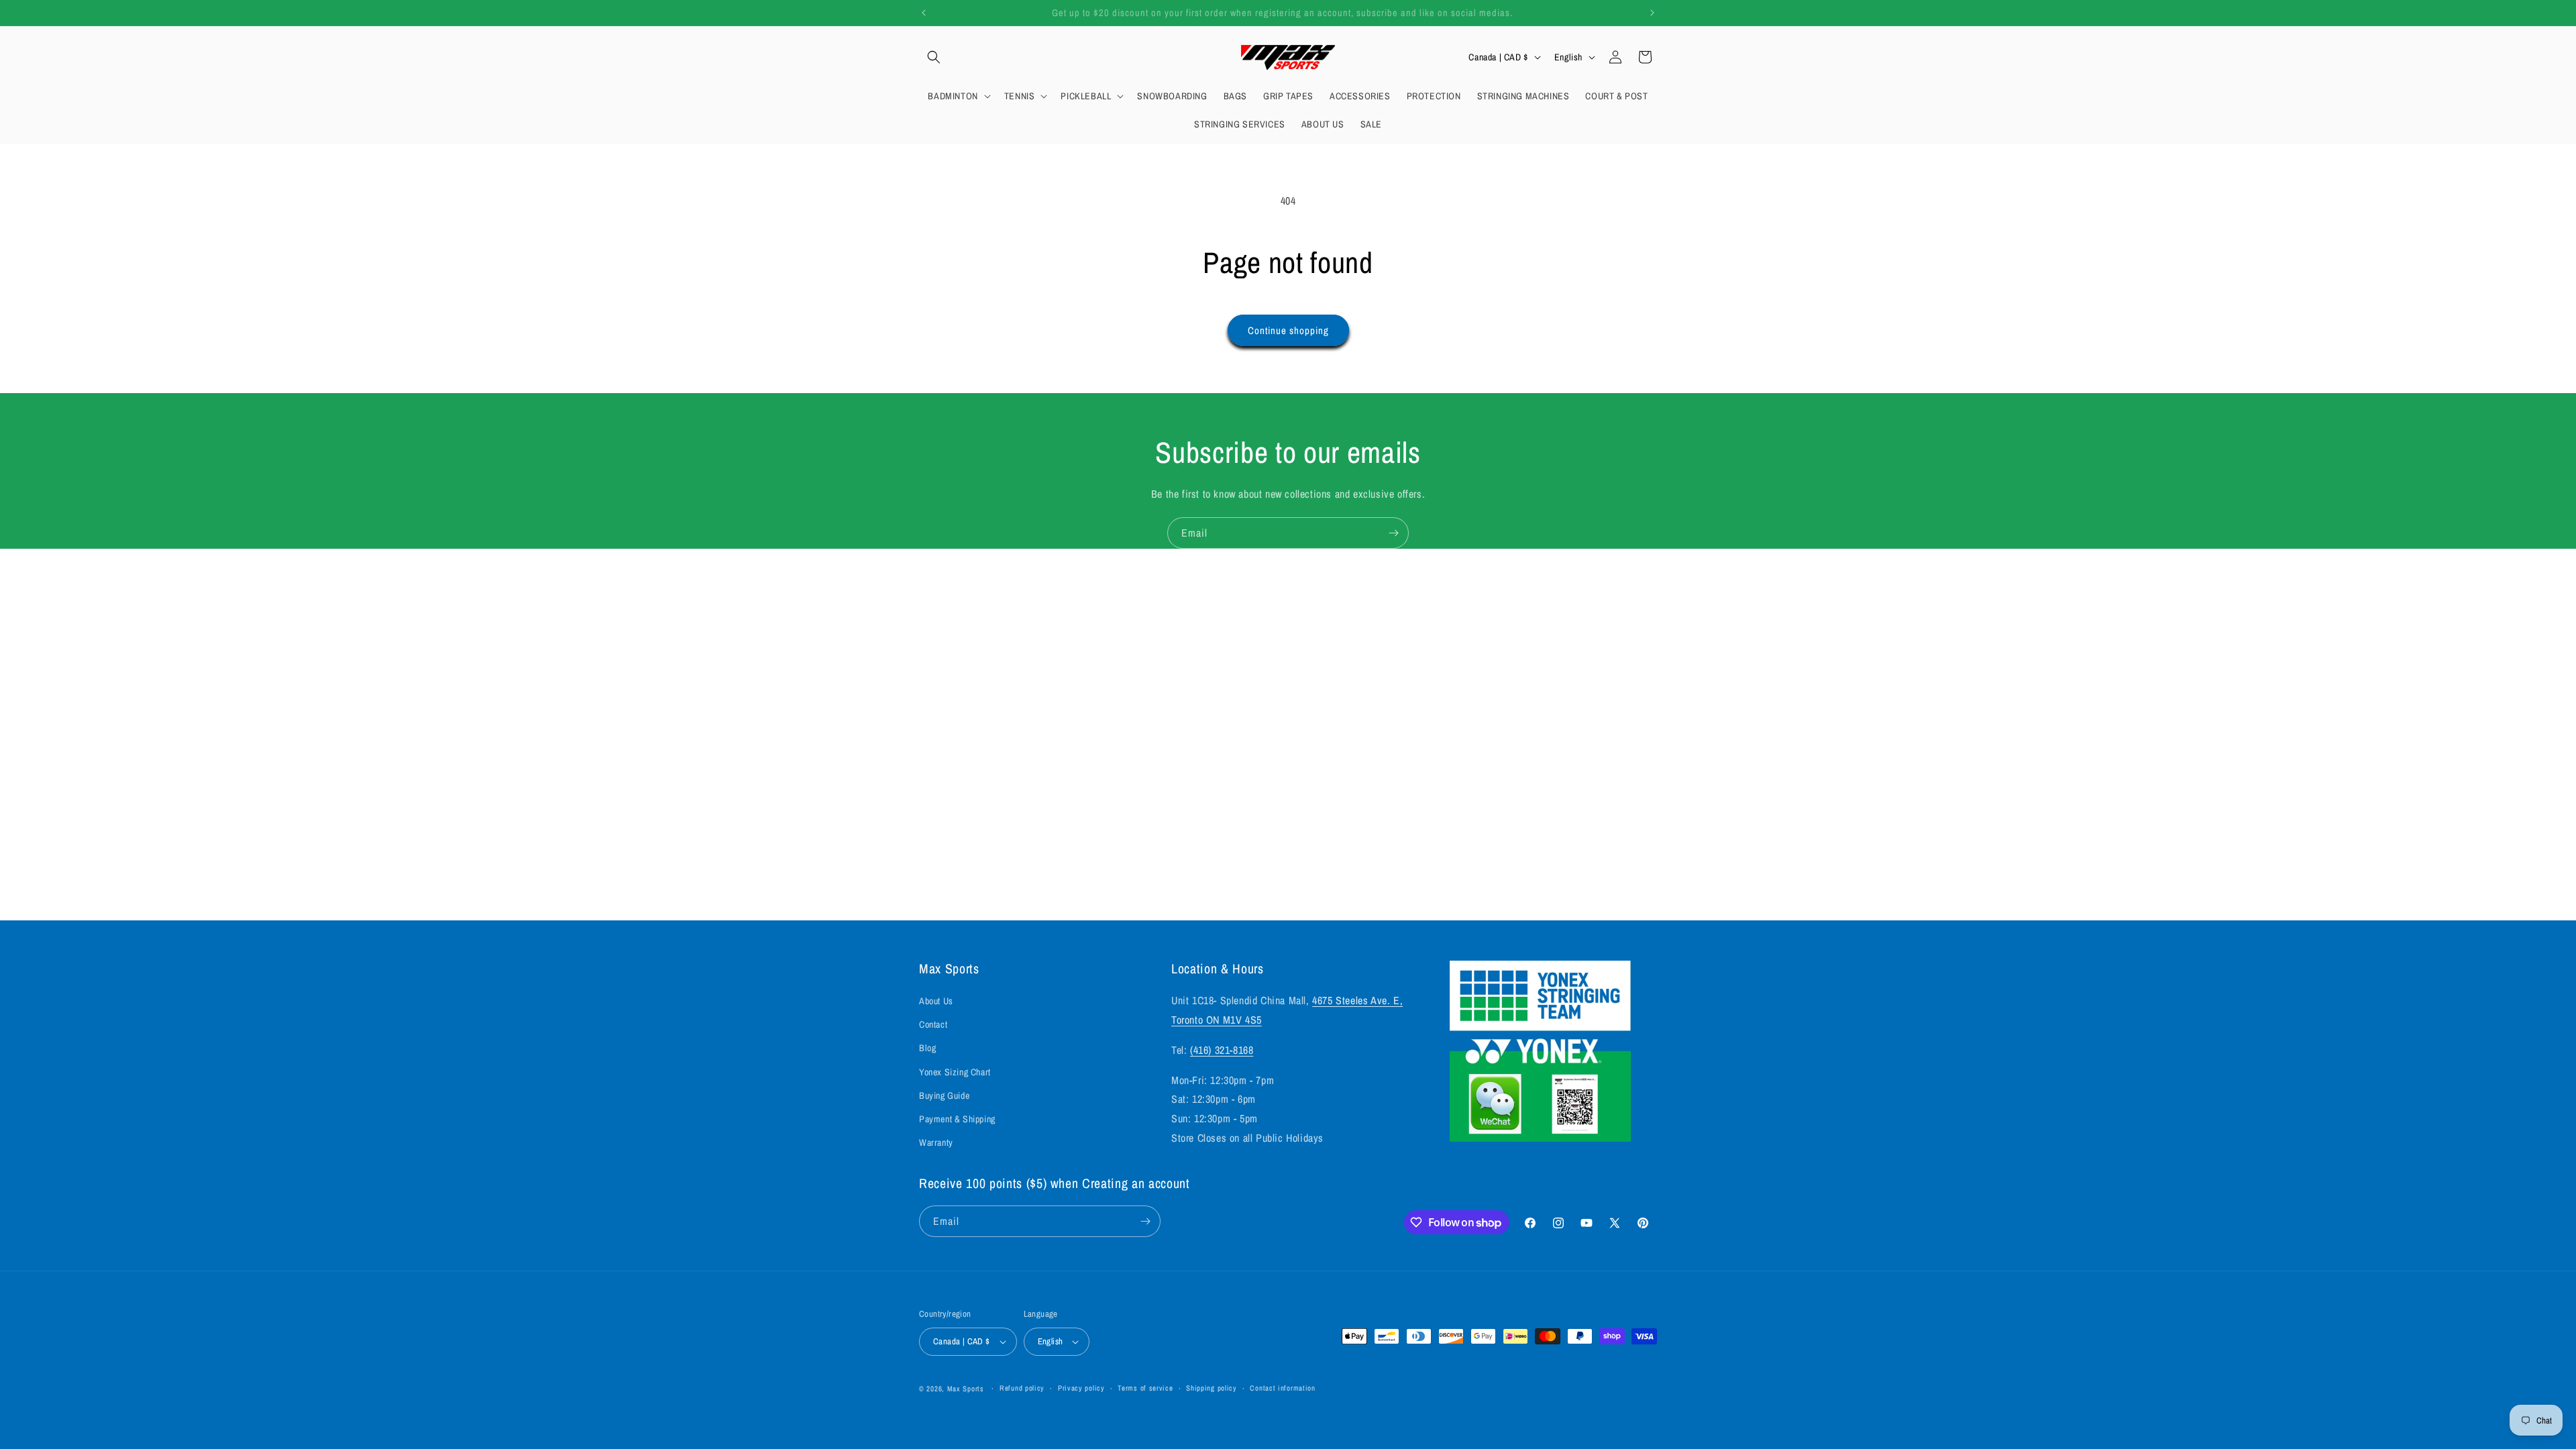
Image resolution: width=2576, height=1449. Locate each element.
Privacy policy (1081, 1388)
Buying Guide (944, 1095)
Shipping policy (1212, 1388)
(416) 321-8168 (1222, 1050)
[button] (934, 57)
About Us (936, 1001)
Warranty (936, 1142)
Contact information (1282, 1388)
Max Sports (966, 1389)
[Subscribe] (1393, 533)
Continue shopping (1288, 330)
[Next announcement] (1652, 13)
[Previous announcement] (924, 13)
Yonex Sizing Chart (955, 1072)
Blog (927, 1048)
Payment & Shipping (957, 1119)
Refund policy (1022, 1388)
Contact (933, 1024)
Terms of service (1145, 1388)
